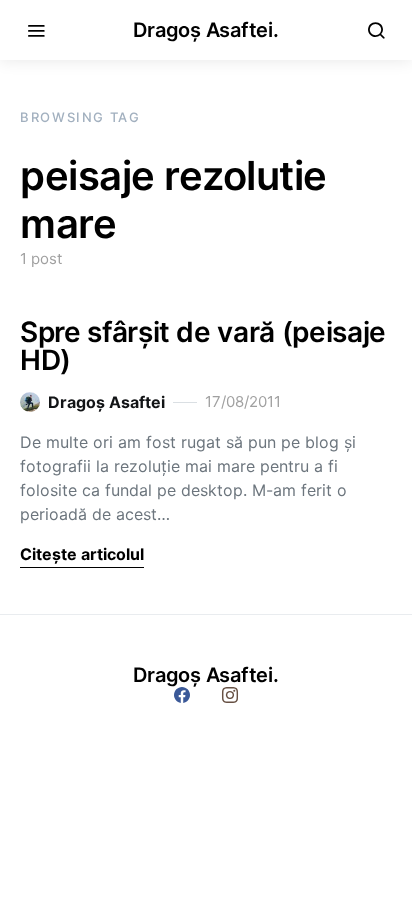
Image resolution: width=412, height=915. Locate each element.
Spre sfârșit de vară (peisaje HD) (203, 346)
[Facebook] (182, 695)
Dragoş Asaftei (106, 402)
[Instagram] (230, 695)
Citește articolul (82, 554)
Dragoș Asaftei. (205, 30)
